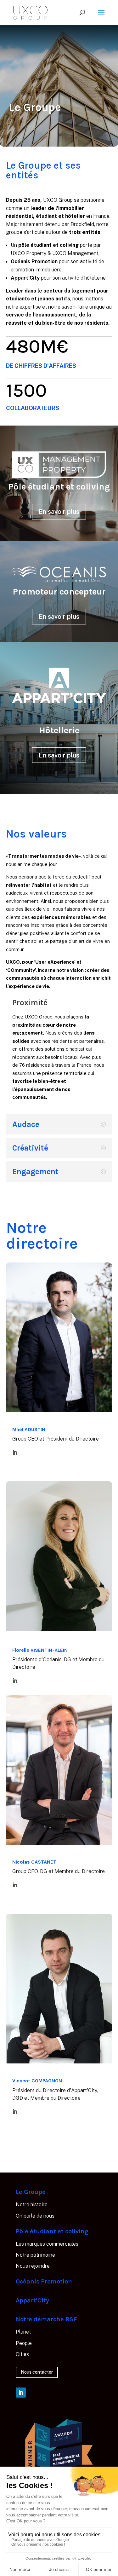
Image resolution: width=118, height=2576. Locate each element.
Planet (23, 2332)
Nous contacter (37, 2372)
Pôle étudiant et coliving (52, 2231)
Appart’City (32, 2300)
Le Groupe (31, 2192)
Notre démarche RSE (46, 2319)
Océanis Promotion (44, 2281)
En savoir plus (59, 512)
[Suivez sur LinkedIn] (21, 2393)
